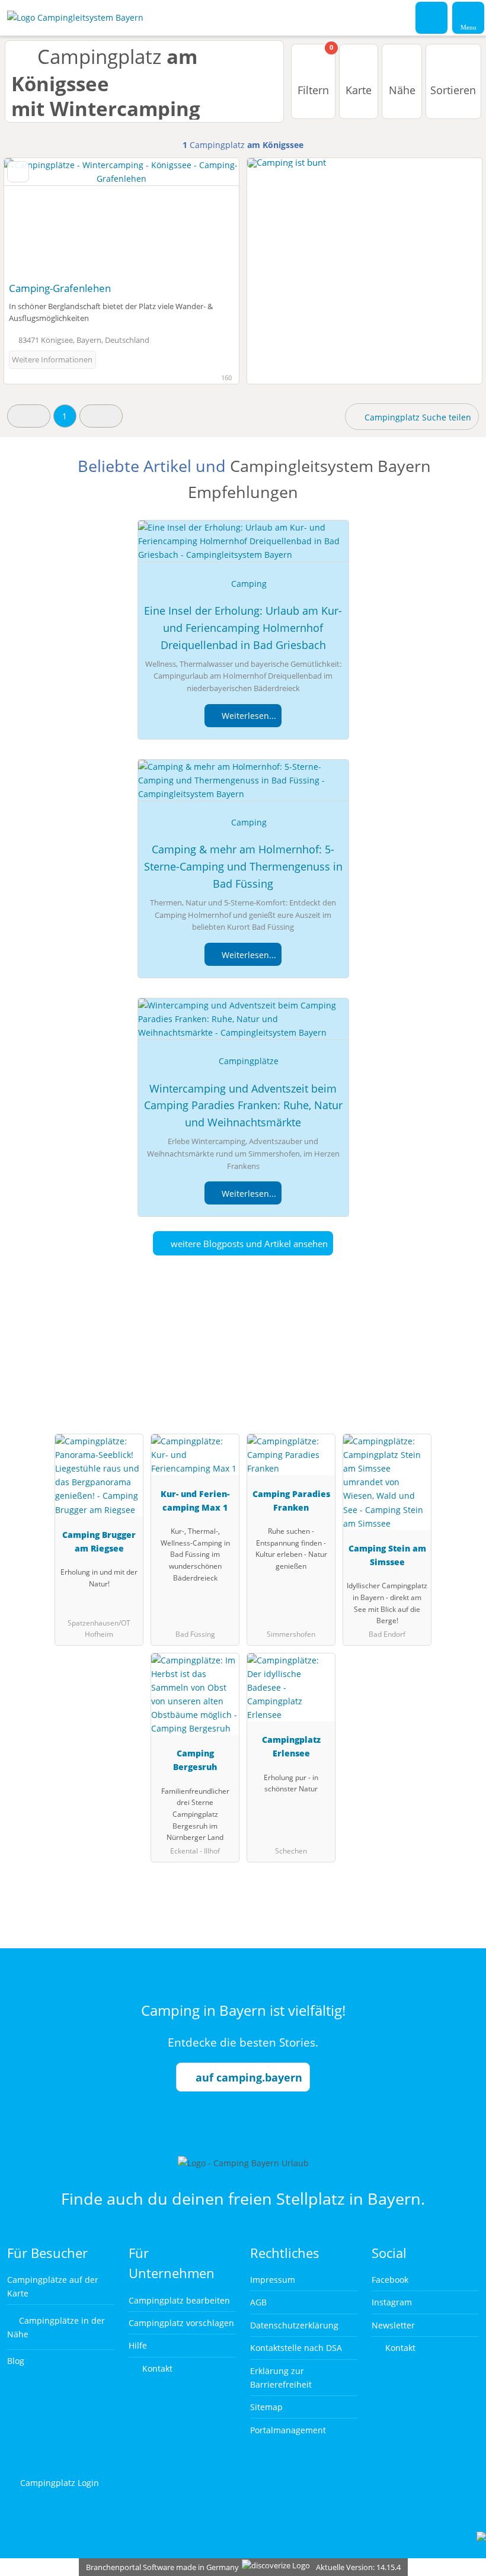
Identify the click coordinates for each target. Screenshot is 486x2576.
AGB (258, 2302)
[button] (29, 416)
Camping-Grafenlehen (60, 288)
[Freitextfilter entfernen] (432, 17)
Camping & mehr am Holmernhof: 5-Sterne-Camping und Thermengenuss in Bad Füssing (243, 866)
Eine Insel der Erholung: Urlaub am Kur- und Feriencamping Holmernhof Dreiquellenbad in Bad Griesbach (243, 628)
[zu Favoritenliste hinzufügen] (18, 172)
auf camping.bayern (249, 2077)
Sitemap (266, 2407)
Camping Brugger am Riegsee (99, 1541)
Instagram (392, 2302)
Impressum (273, 2280)
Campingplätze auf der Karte (53, 2286)
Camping (249, 584)
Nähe (402, 90)
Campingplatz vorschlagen (181, 2323)
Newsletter (393, 2325)
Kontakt (156, 2368)
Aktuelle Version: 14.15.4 (358, 2567)
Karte (359, 90)
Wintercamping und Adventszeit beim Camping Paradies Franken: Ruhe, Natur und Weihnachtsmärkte (243, 1106)
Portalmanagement (288, 2430)
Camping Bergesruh (195, 1760)
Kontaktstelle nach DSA (296, 2348)
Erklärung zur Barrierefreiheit (281, 2378)
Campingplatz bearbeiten (179, 2300)
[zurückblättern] (34, 217)
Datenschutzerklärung (294, 2325)
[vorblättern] (209, 217)
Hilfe (138, 2345)
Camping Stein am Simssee (387, 1555)
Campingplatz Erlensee (291, 1746)
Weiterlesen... (248, 716)
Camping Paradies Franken (291, 1501)
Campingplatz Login (58, 2483)
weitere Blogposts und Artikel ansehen (248, 1244)
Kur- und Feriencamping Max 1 (195, 1501)
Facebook (390, 2280)
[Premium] (462, 1364)
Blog (16, 2361)
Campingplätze (249, 1061)
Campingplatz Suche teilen (417, 417)
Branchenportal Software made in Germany (160, 2567)
